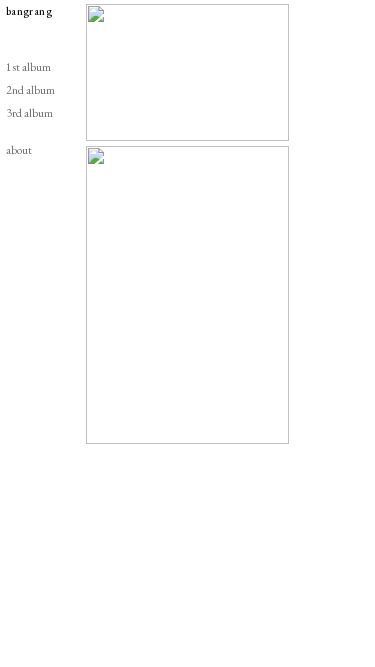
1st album (28, 66)
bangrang (29, 11)
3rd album (29, 112)
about (19, 149)
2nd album (30, 89)
